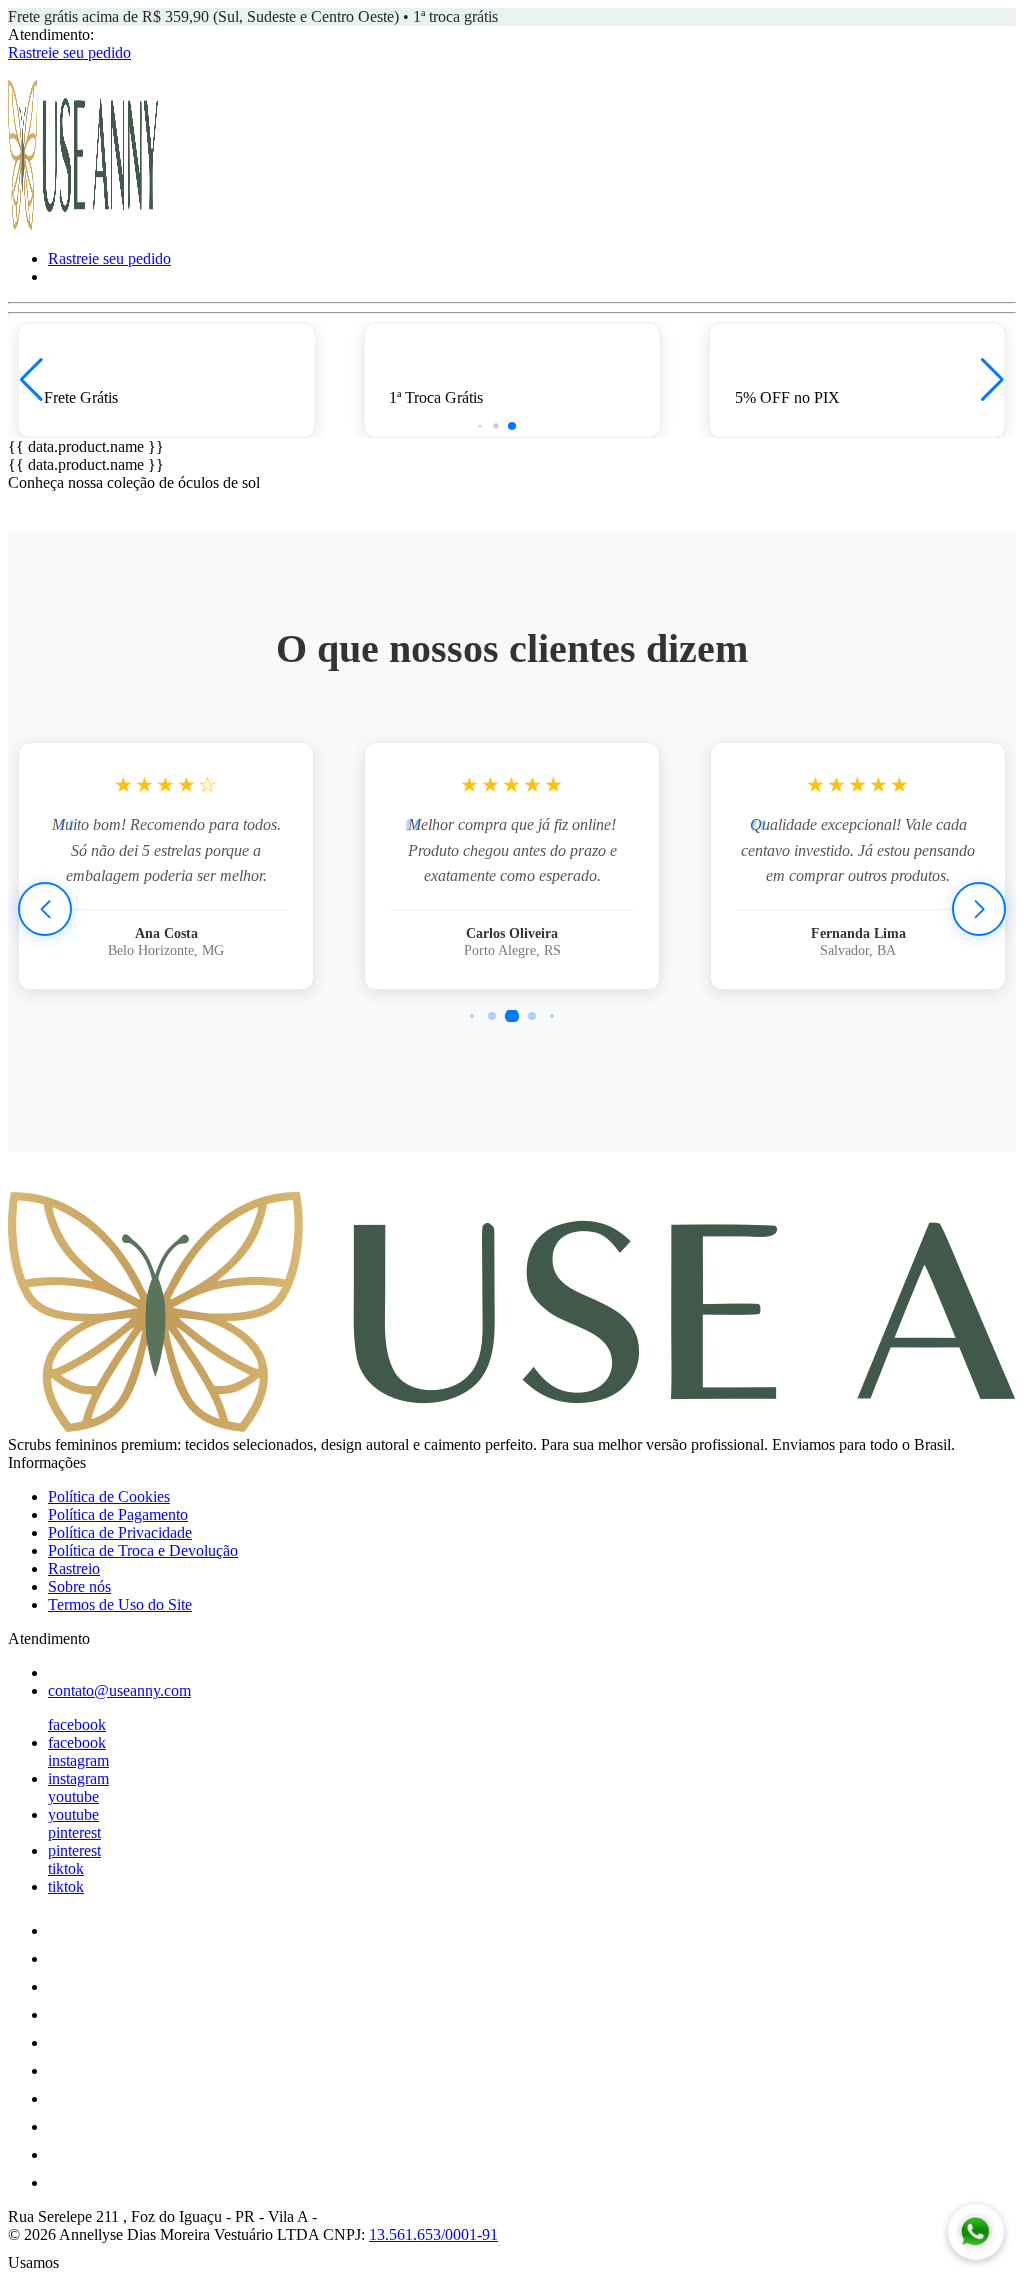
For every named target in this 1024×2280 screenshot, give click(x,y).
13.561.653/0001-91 (433, 2234)
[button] (31, 380)
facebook (77, 1724)
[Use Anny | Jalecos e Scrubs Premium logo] (83, 224)
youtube (73, 1796)
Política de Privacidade (120, 1532)
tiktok (66, 1868)
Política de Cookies (109, 1496)
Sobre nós (79, 1586)
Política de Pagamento (118, 1514)
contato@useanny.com (119, 1690)
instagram (78, 1760)
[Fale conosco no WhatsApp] (976, 2232)
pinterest (74, 1832)
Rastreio (74, 1568)
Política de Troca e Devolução (143, 1550)
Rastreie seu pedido (69, 52)
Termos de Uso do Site (120, 1604)
